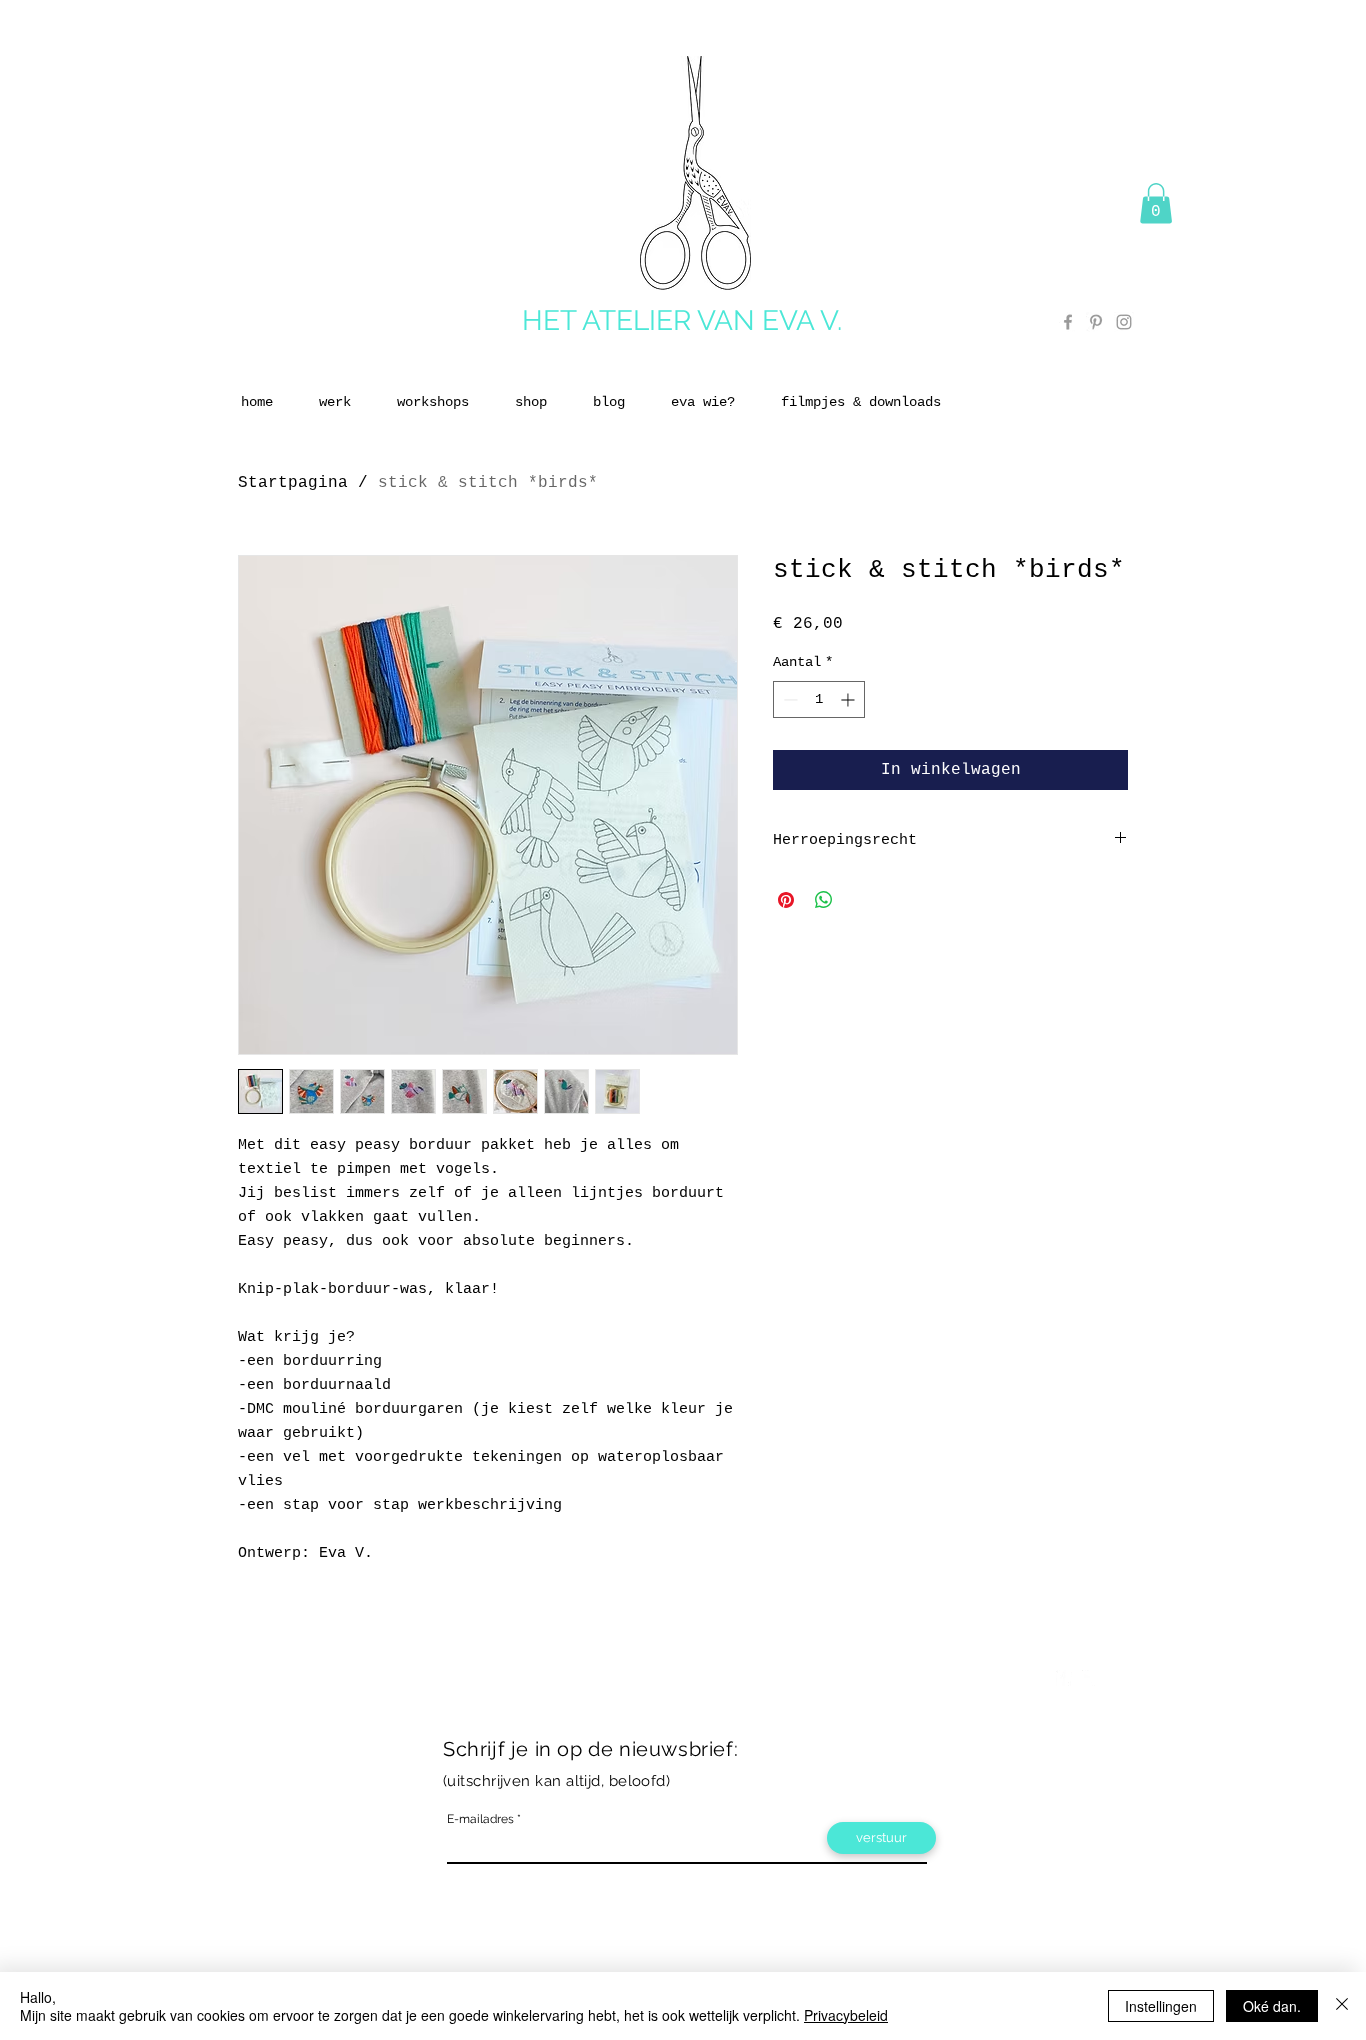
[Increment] (849, 699)
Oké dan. (1272, 2006)
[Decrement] (788, 699)
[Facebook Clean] (1064, 1678)
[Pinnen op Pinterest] (786, 900)
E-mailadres (480, 1819)
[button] (1156, 203)
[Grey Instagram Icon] (1124, 322)
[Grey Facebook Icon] (1068, 322)
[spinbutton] (819, 699)
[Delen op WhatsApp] (824, 900)
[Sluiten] (1342, 2006)
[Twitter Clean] (1090, 1678)
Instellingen (1161, 2006)
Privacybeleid (846, 2015)
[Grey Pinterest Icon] (1096, 322)
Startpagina (293, 483)
